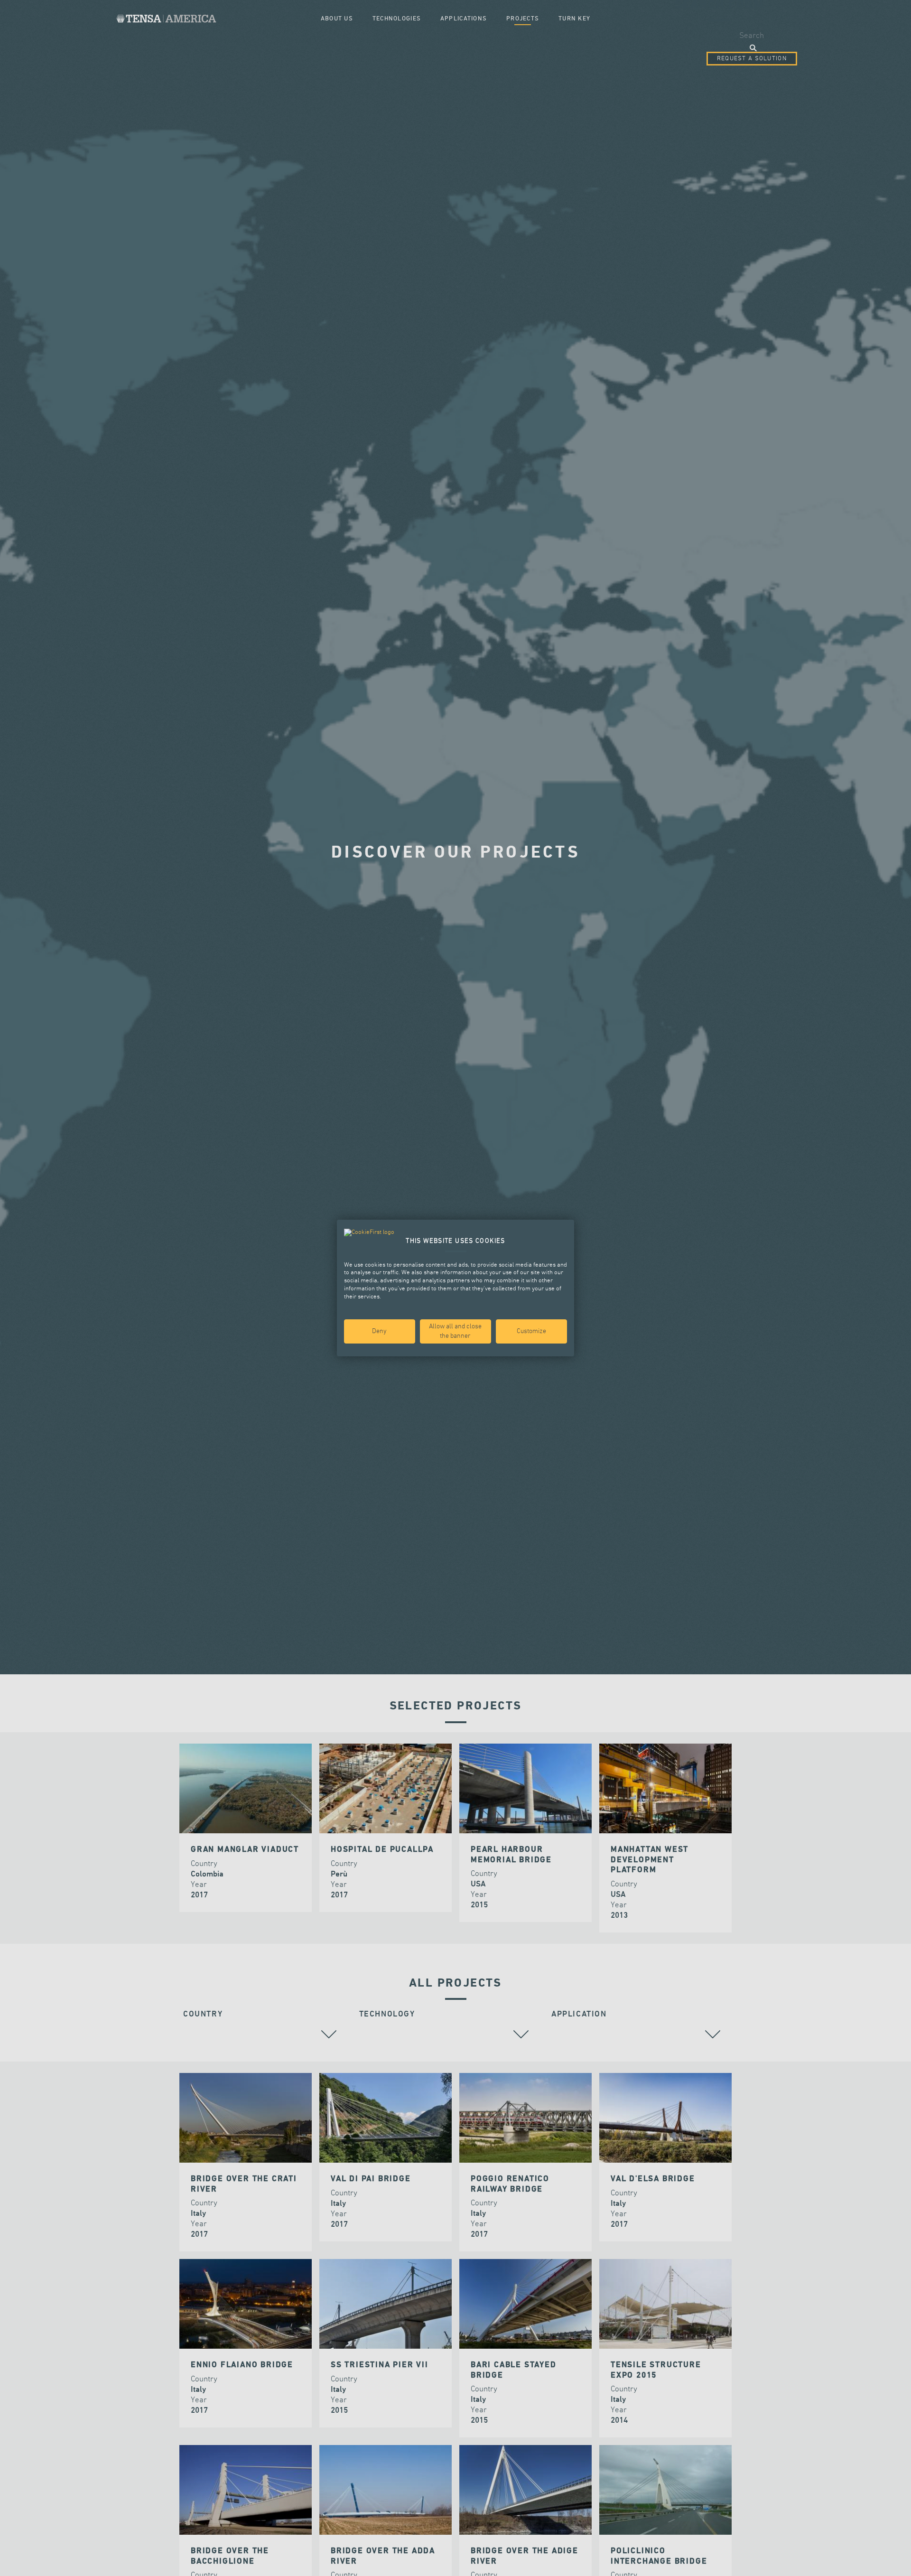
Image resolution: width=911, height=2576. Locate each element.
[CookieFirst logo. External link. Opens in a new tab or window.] (369, 1233)
